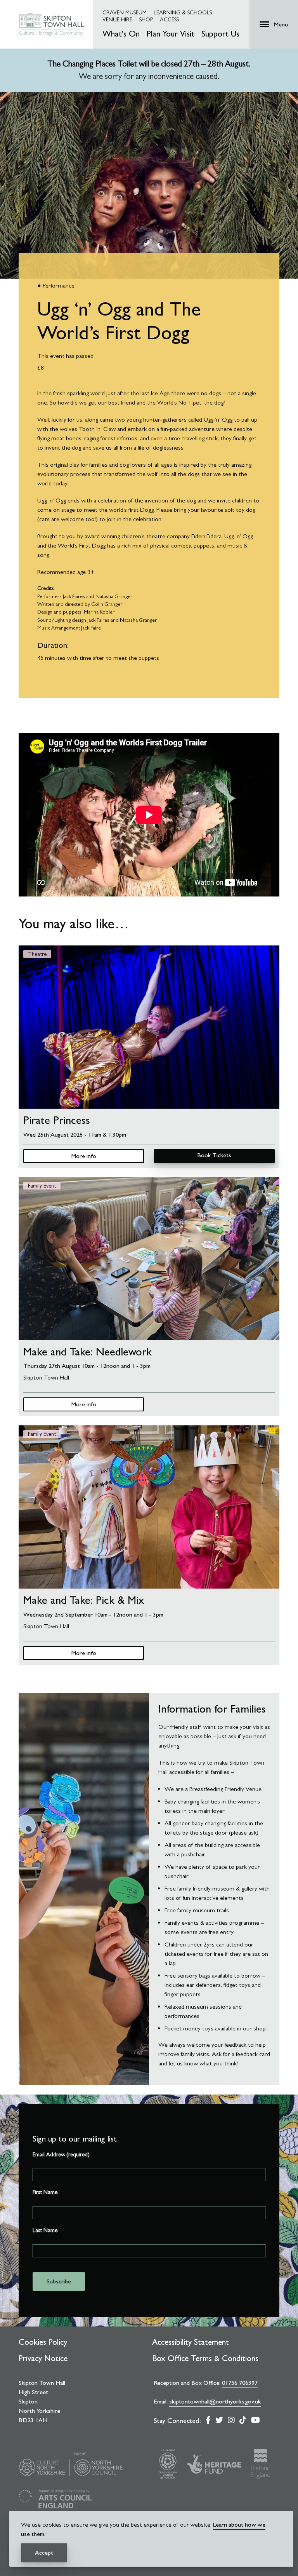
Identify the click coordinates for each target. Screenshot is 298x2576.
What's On (121, 34)
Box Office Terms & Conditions (205, 2358)
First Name (45, 2192)
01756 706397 (240, 2383)
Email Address (61, 2154)
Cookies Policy (43, 2342)
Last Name (45, 2230)
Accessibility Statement (191, 2342)
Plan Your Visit (171, 34)
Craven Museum (125, 12)
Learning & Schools (183, 12)
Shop (146, 19)
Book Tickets (214, 1155)
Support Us (220, 34)
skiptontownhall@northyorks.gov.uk (215, 2401)
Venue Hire (117, 19)
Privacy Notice (43, 2358)
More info (84, 1156)
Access (169, 19)
